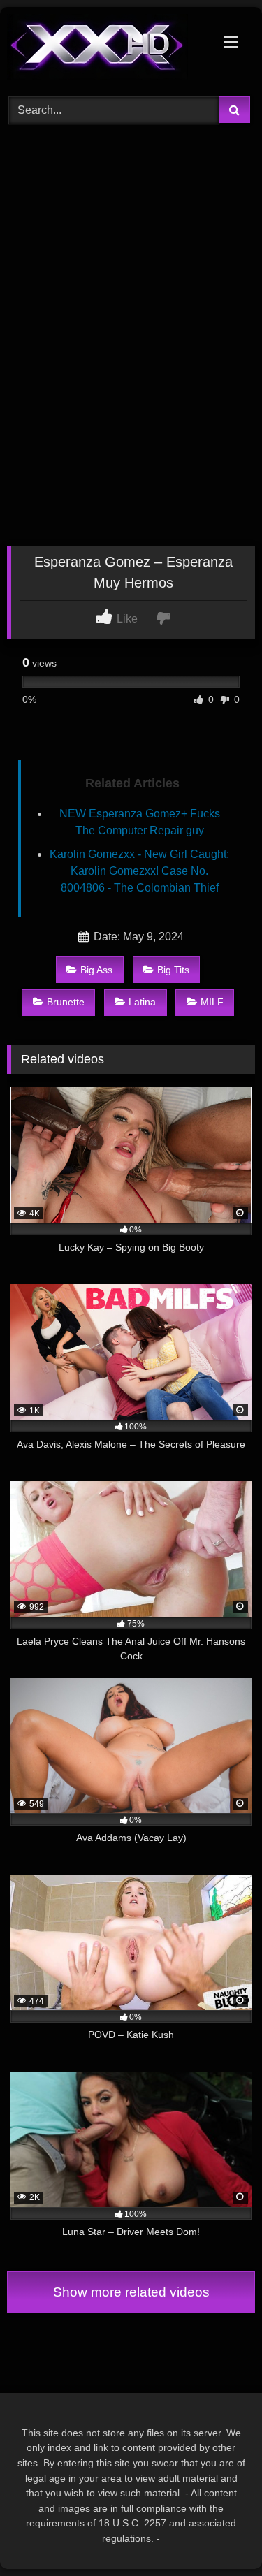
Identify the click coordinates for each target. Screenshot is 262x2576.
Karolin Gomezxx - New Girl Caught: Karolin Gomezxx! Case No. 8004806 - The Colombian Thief (139, 871)
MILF (212, 1002)
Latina (142, 1002)
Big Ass (96, 970)
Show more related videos (131, 2292)
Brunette (66, 1002)
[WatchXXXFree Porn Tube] (108, 50)
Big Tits (173, 970)
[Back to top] (219, 2534)
